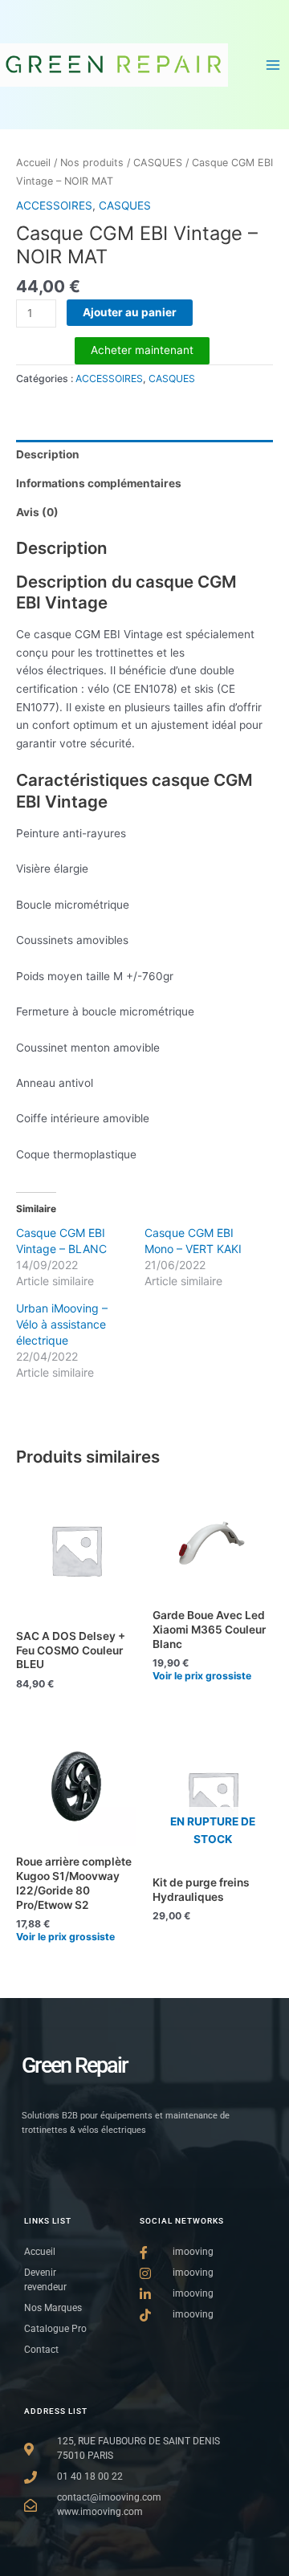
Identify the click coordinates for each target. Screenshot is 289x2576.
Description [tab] (48, 454)
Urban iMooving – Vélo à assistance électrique (62, 1324)
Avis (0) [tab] (37, 512)
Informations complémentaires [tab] (99, 483)
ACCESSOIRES (54, 206)
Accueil (33, 163)
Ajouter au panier (130, 312)
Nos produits (92, 163)
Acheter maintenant (142, 350)
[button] (202, 1674)
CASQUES (158, 163)
